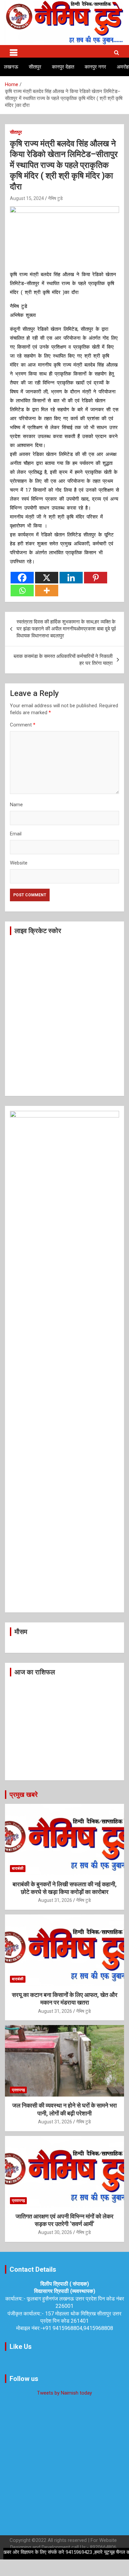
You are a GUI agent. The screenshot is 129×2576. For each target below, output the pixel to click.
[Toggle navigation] (14, 51)
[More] (47, 591)
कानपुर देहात (63, 67)
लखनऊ (11, 67)
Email (16, 834)
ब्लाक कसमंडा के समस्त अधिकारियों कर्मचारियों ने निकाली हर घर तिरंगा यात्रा (63, 660)
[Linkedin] (71, 578)
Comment (23, 725)
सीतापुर (35, 67)
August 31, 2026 (55, 1900)
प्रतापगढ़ (18, 2090)
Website (19, 863)
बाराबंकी (18, 1868)
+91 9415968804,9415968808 (78, 2328)
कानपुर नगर (95, 67)
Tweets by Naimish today (64, 2393)
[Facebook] (22, 578)
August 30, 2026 (55, 2232)
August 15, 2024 (27, 198)
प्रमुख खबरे (24, 1795)
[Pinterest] (96, 578)
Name (16, 805)
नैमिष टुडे (55, 198)
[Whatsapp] (22, 591)
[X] (47, 578)
